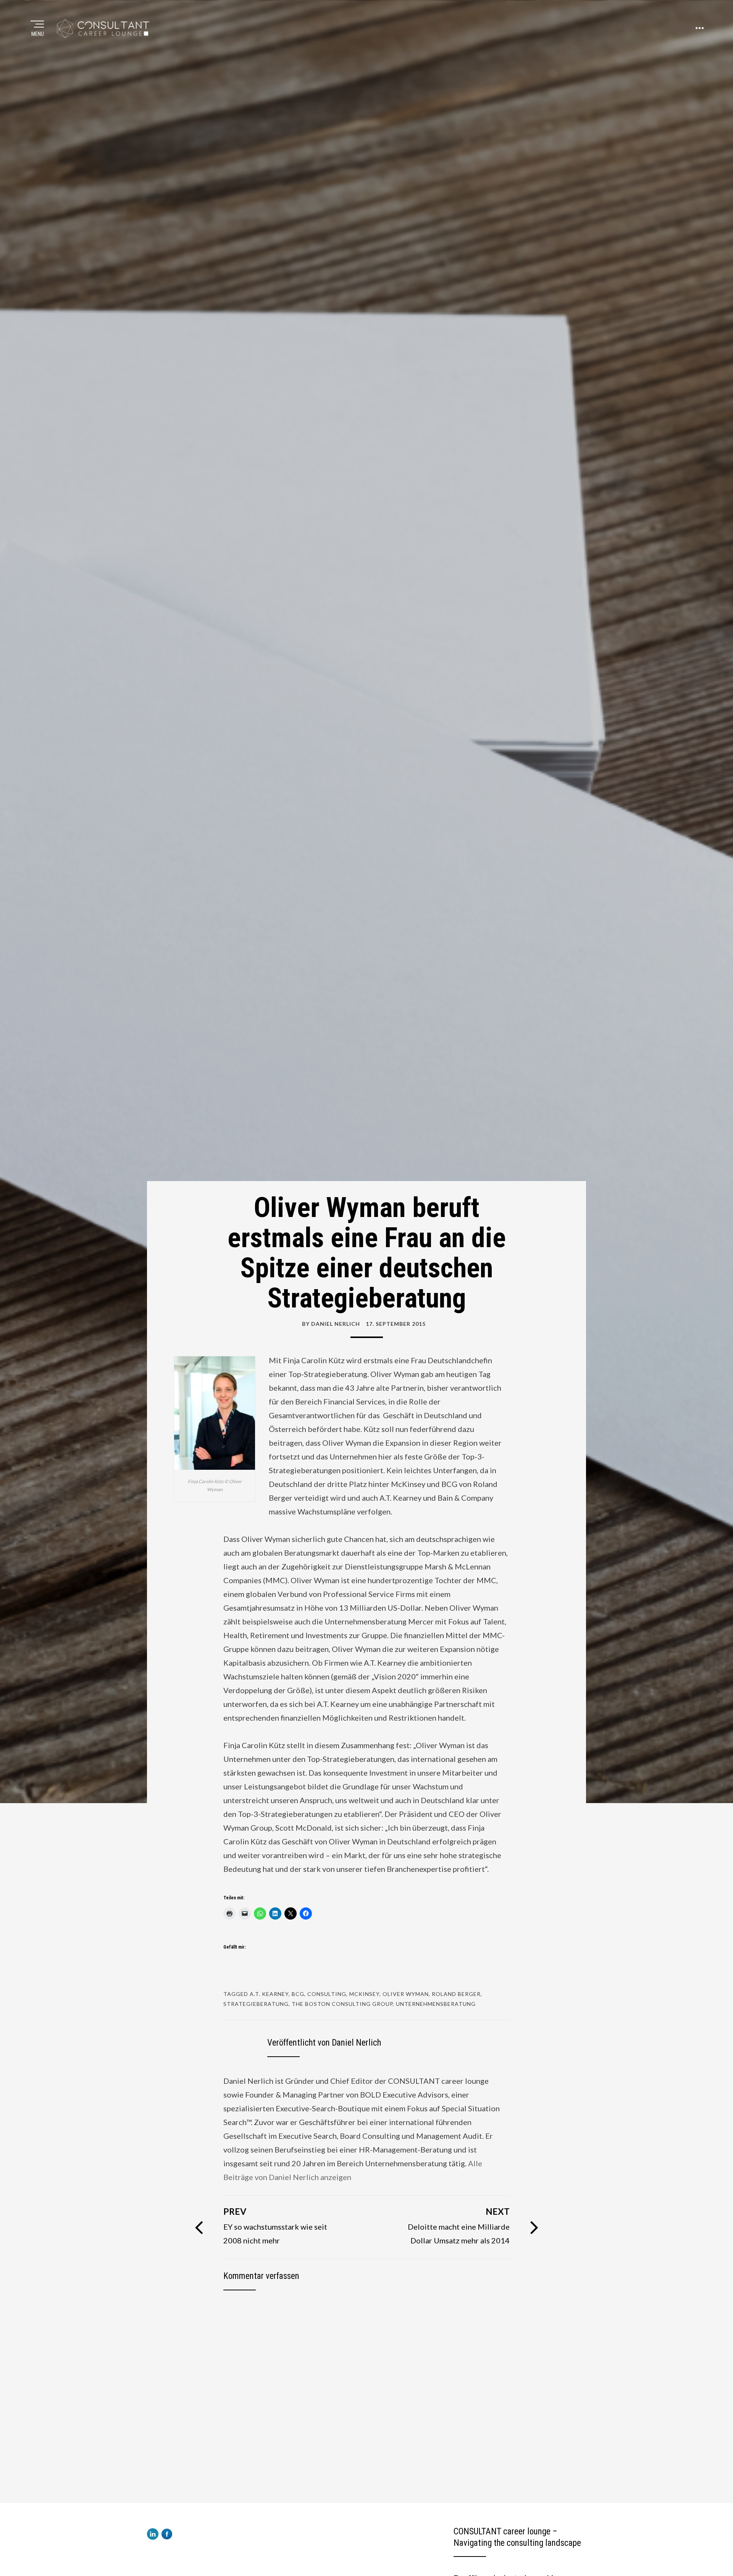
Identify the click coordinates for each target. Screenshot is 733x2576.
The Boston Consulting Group (342, 2004)
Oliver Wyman (406, 1994)
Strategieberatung (256, 2004)
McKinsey (364, 1994)
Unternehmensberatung (436, 2004)
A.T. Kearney (269, 1994)
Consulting (327, 1994)
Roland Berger (456, 1994)
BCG (298, 1994)
